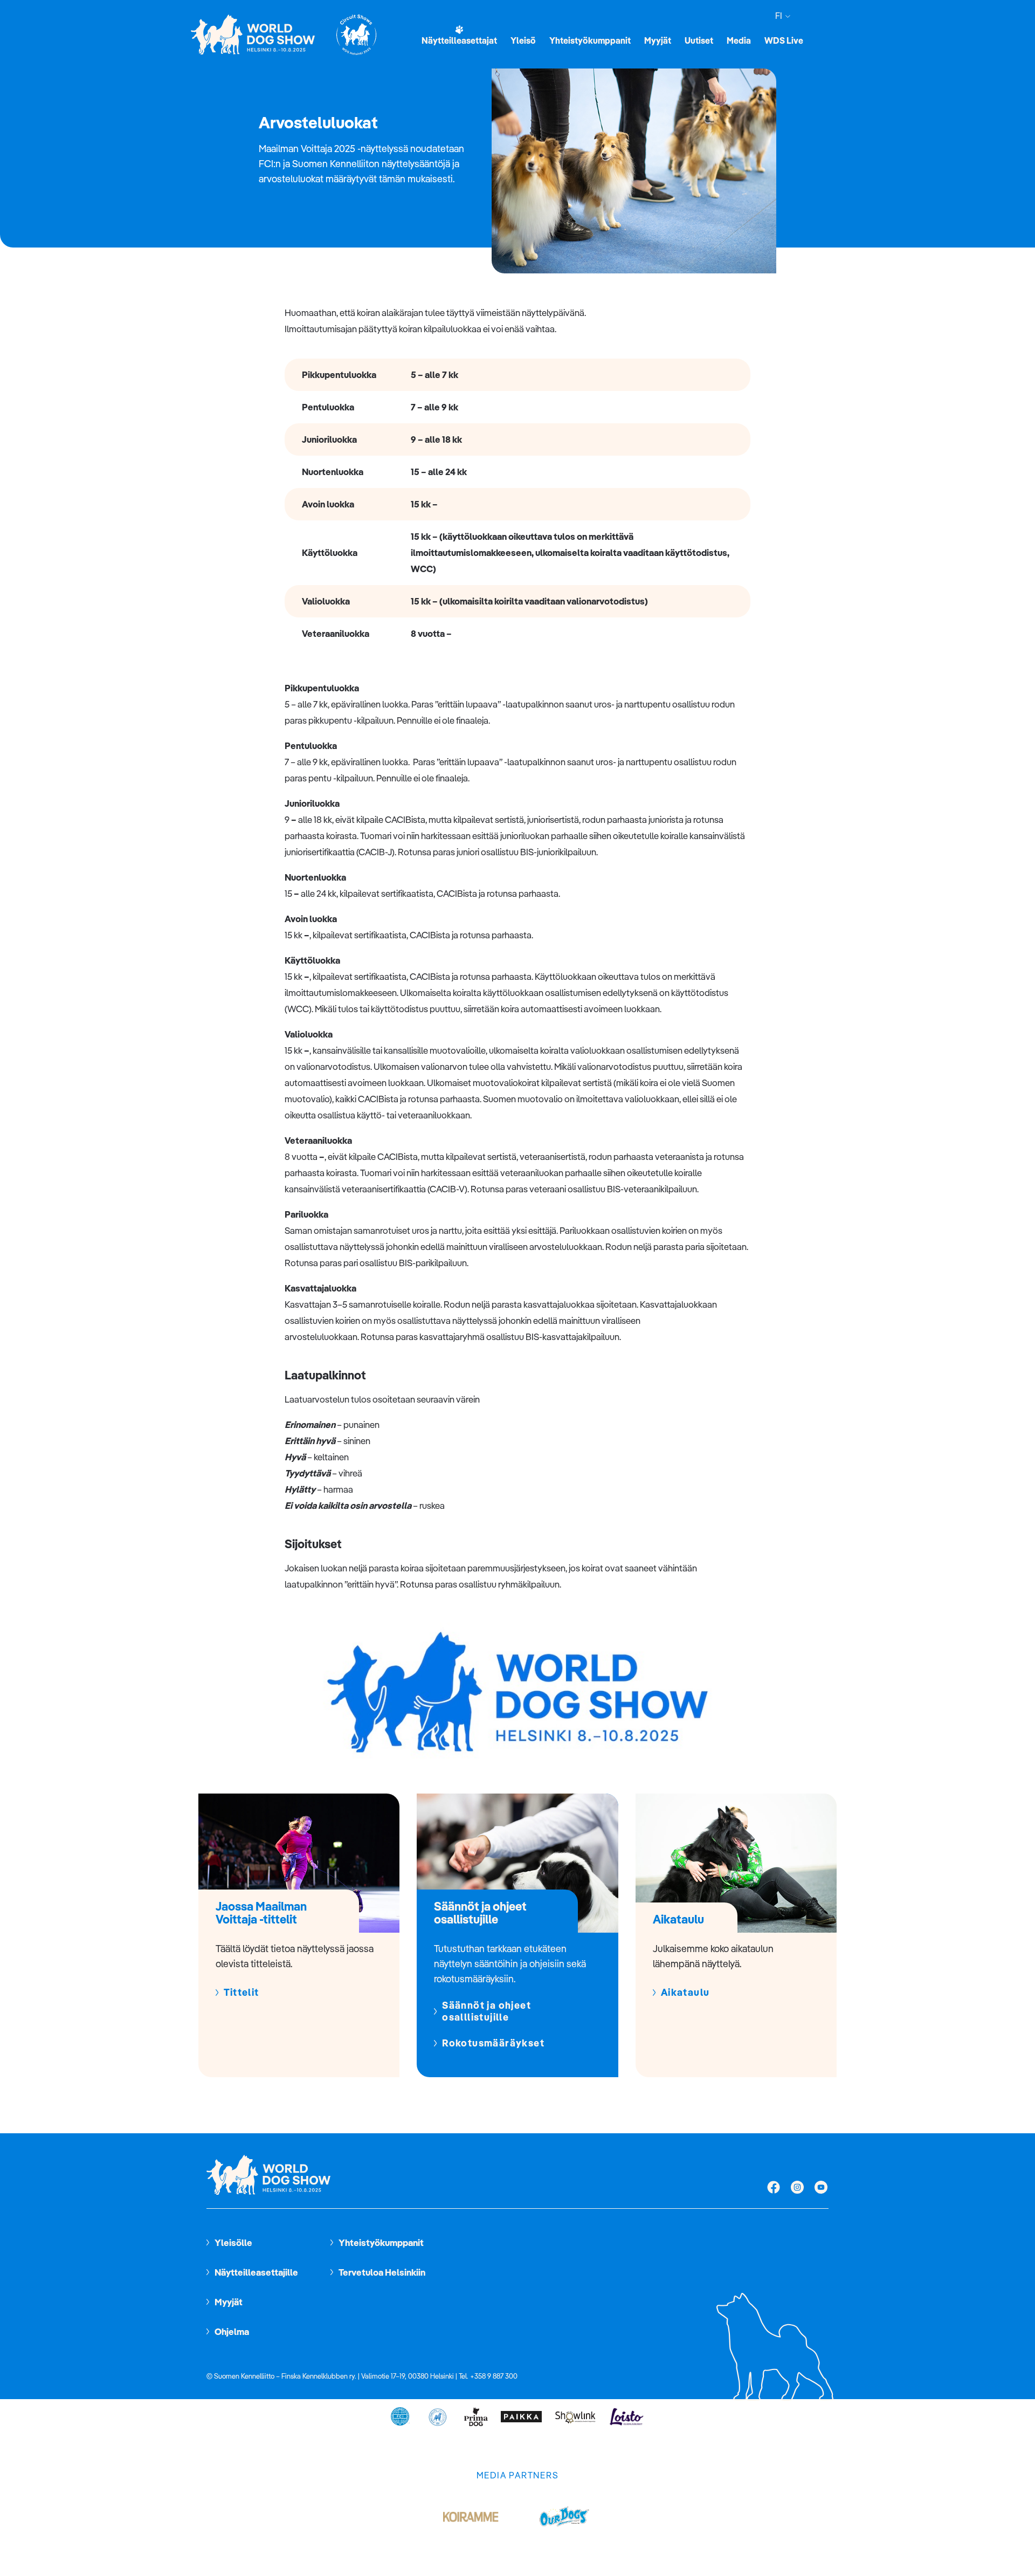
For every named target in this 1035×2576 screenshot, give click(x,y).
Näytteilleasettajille (256, 2272)
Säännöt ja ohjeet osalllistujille (487, 2011)
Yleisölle (233, 2242)
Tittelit (241, 1993)
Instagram (797, 2188)
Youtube (821, 2188)
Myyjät (658, 40)
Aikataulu (685, 1993)
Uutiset (699, 40)
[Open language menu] (786, 16)
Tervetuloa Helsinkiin (382, 2272)
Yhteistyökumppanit (590, 40)
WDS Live (784, 40)
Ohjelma (232, 2331)
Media (739, 40)
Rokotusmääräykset (493, 2043)
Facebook (774, 2188)
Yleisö (523, 40)
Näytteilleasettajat (459, 40)
